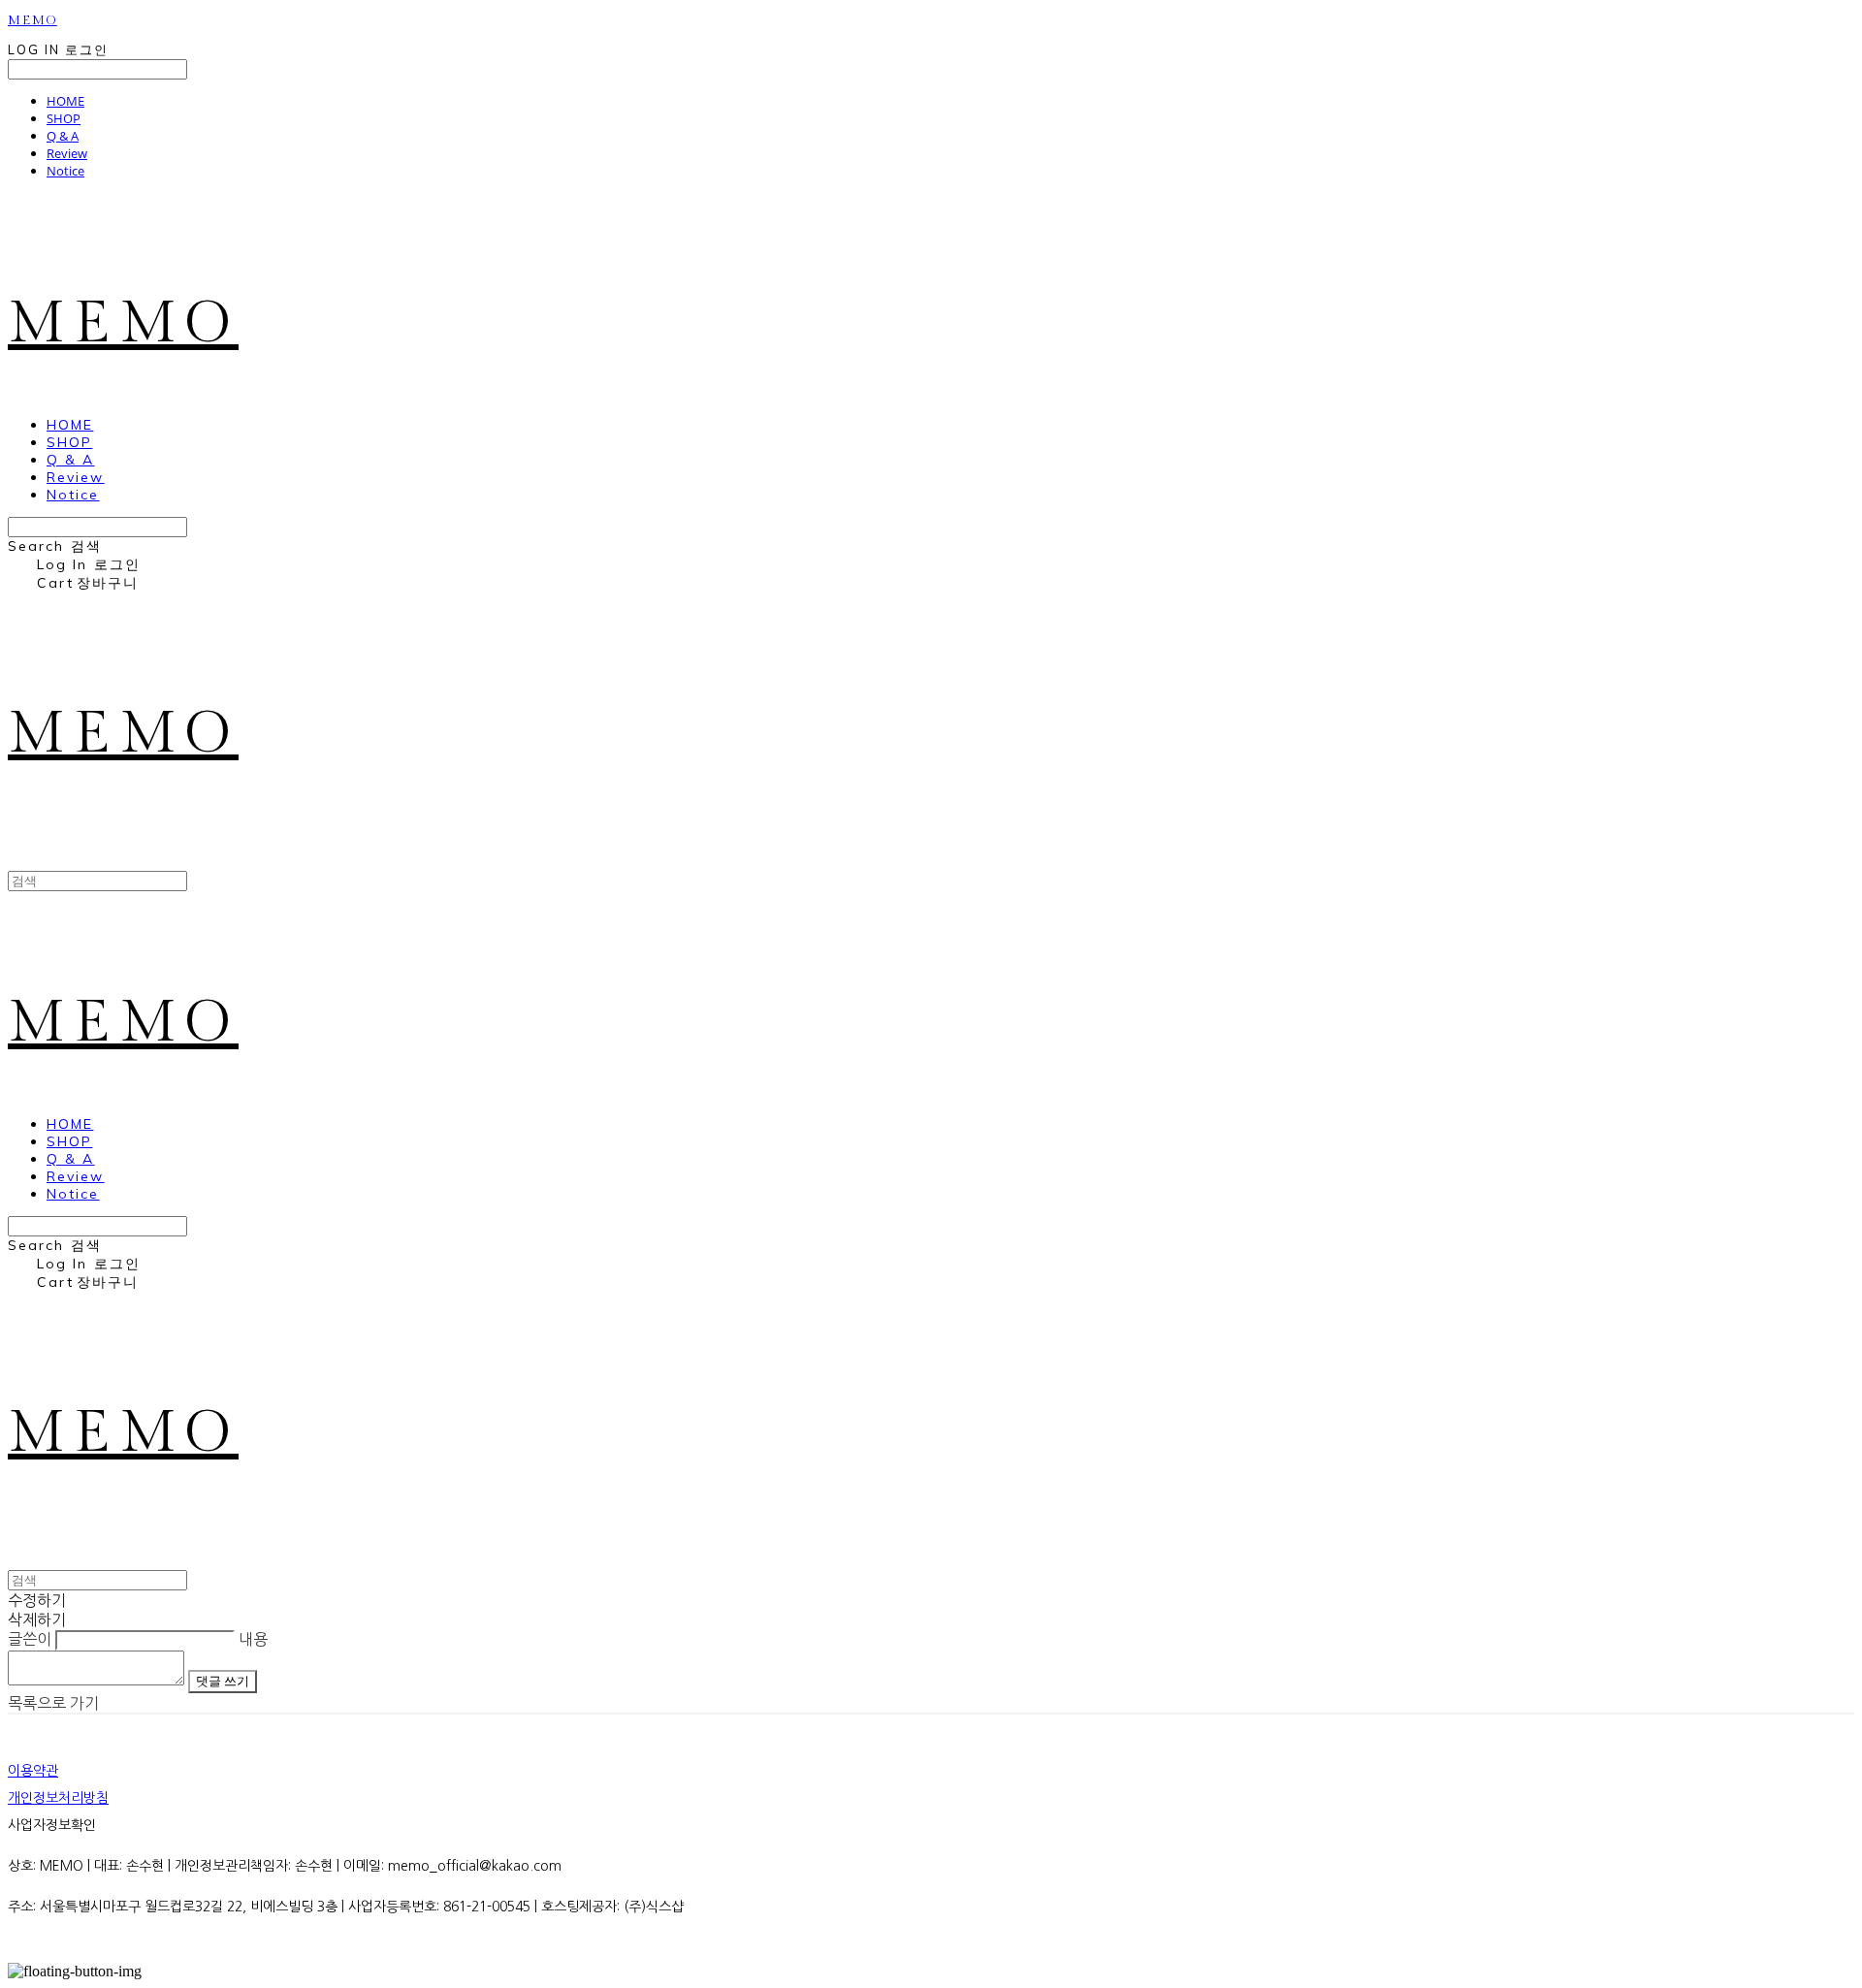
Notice (65, 171)
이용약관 (33, 1771)
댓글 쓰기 (223, 1681)
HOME (65, 101)
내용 (253, 1639)
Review (67, 153)
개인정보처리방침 (58, 1798)
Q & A (63, 136)
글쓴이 (30, 1639)
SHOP (64, 118)
